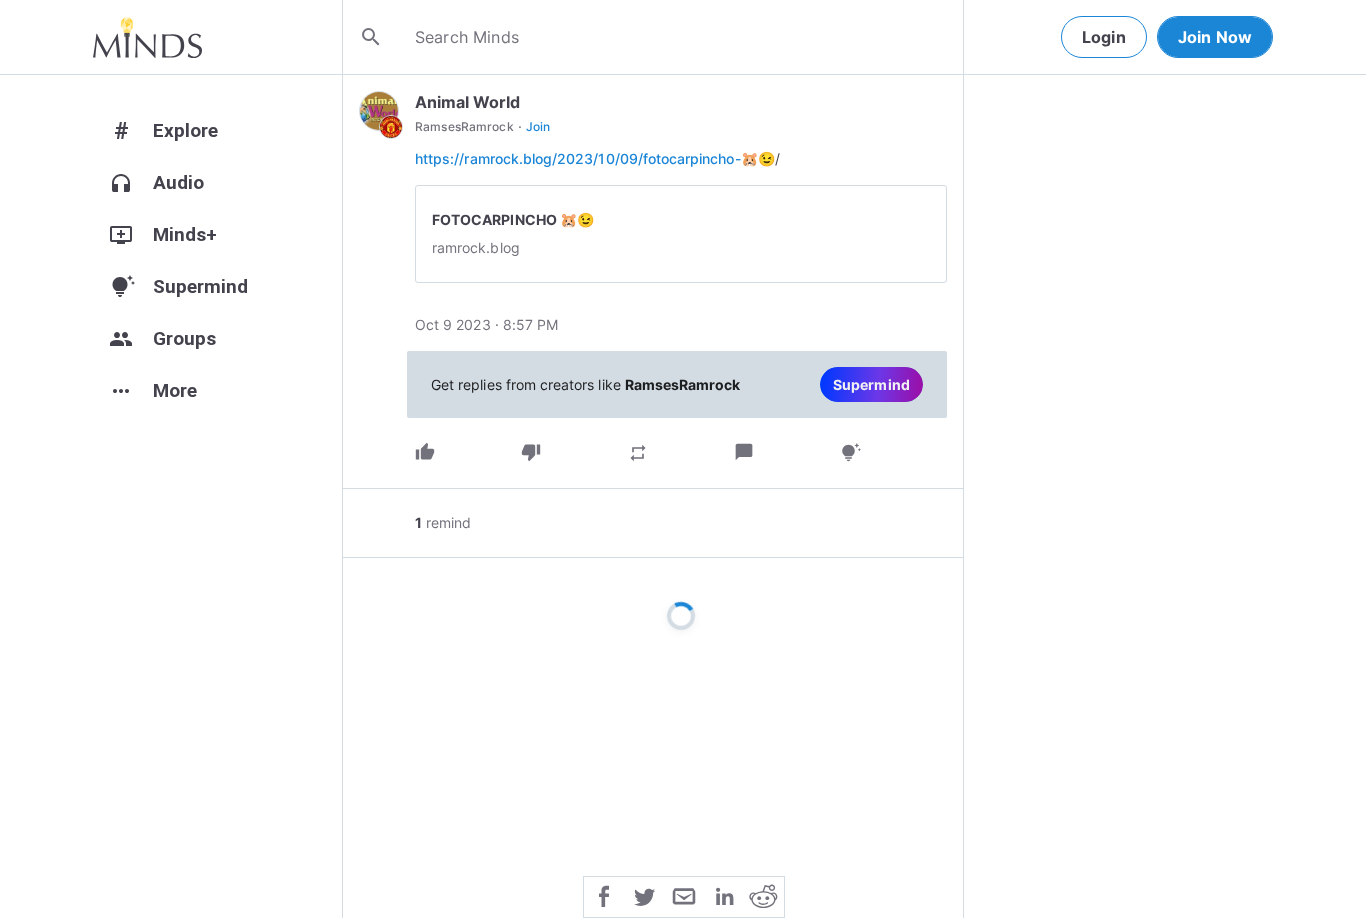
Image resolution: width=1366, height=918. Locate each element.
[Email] (684, 895)
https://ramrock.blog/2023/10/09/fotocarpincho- (578, 158)
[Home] (147, 37)
